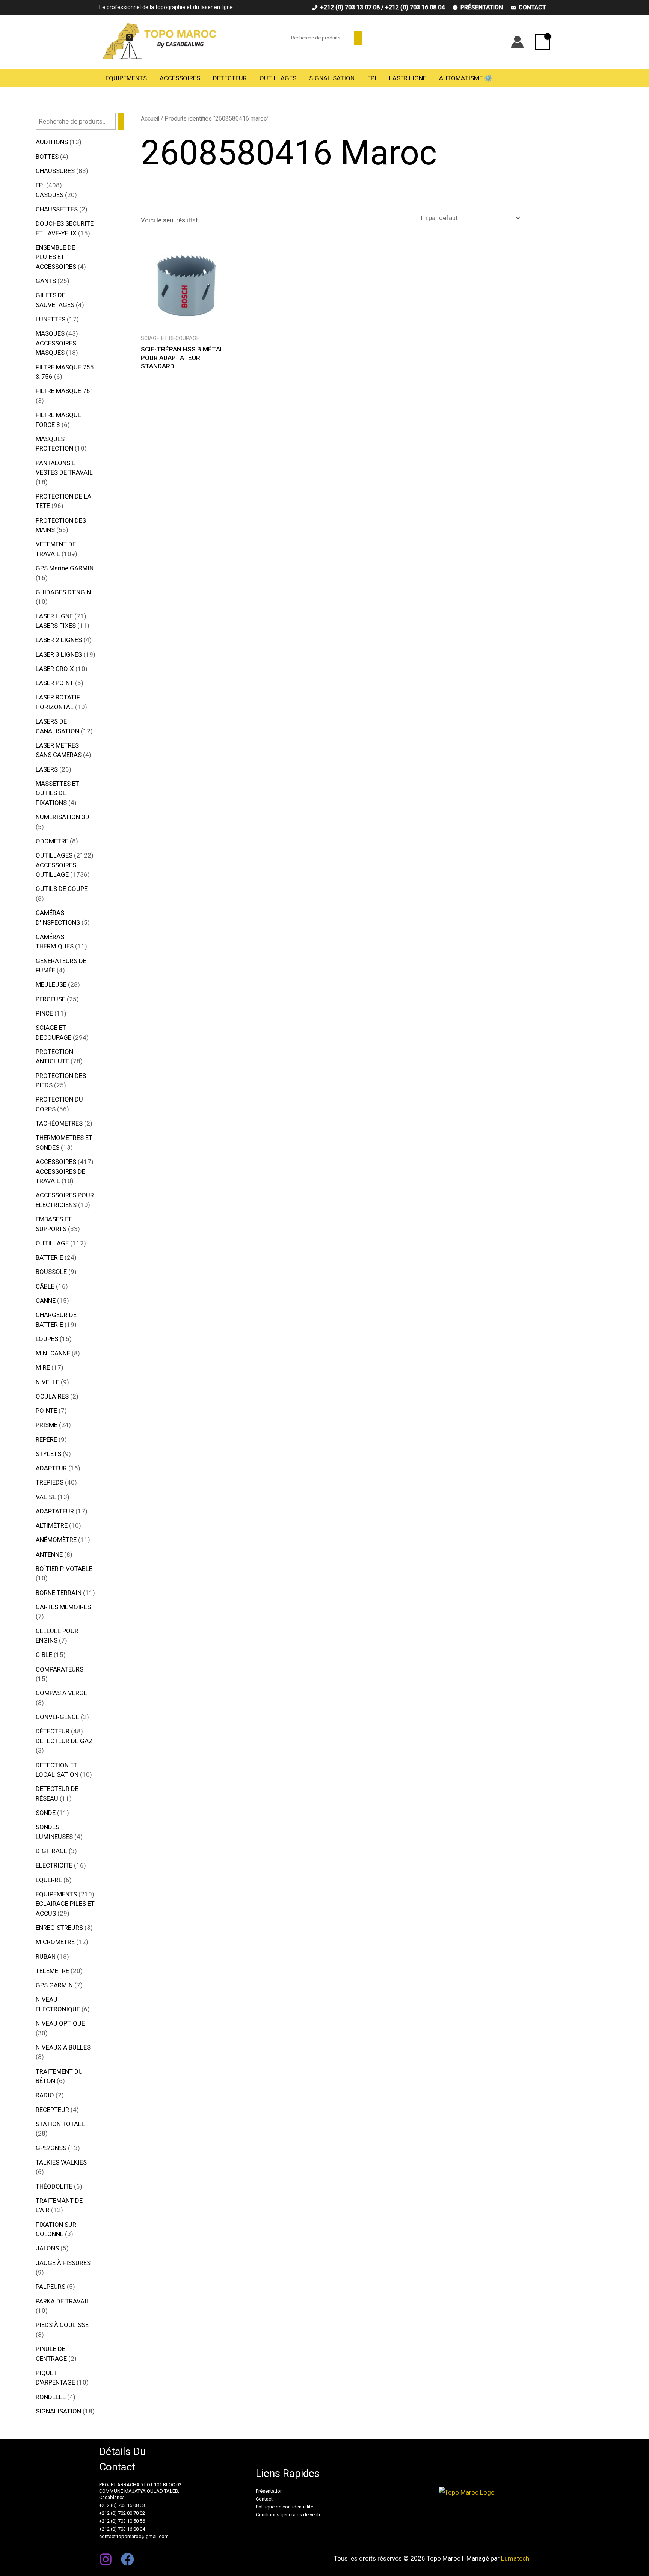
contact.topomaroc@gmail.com (134, 2536)
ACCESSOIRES (180, 78)
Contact (264, 2499)
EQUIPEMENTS (126, 78)
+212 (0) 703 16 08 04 (122, 2529)
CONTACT (532, 7)
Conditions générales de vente (289, 2515)
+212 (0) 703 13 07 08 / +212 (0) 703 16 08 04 (382, 7)
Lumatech (515, 2558)
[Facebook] (128, 2559)
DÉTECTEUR (230, 78)
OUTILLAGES (278, 78)
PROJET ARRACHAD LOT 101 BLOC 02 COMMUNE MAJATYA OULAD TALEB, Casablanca (140, 2491)
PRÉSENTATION (482, 7)
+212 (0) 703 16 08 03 (122, 2505)
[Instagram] (106, 2559)
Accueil (150, 118)
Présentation (269, 2491)
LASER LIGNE (408, 78)
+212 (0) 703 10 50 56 (122, 2521)
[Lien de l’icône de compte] (517, 42)
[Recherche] (358, 38)
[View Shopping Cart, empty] (543, 42)
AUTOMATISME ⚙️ (466, 78)
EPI (372, 78)
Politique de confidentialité (285, 2507)
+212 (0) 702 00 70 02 (122, 2513)
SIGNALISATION (332, 78)
